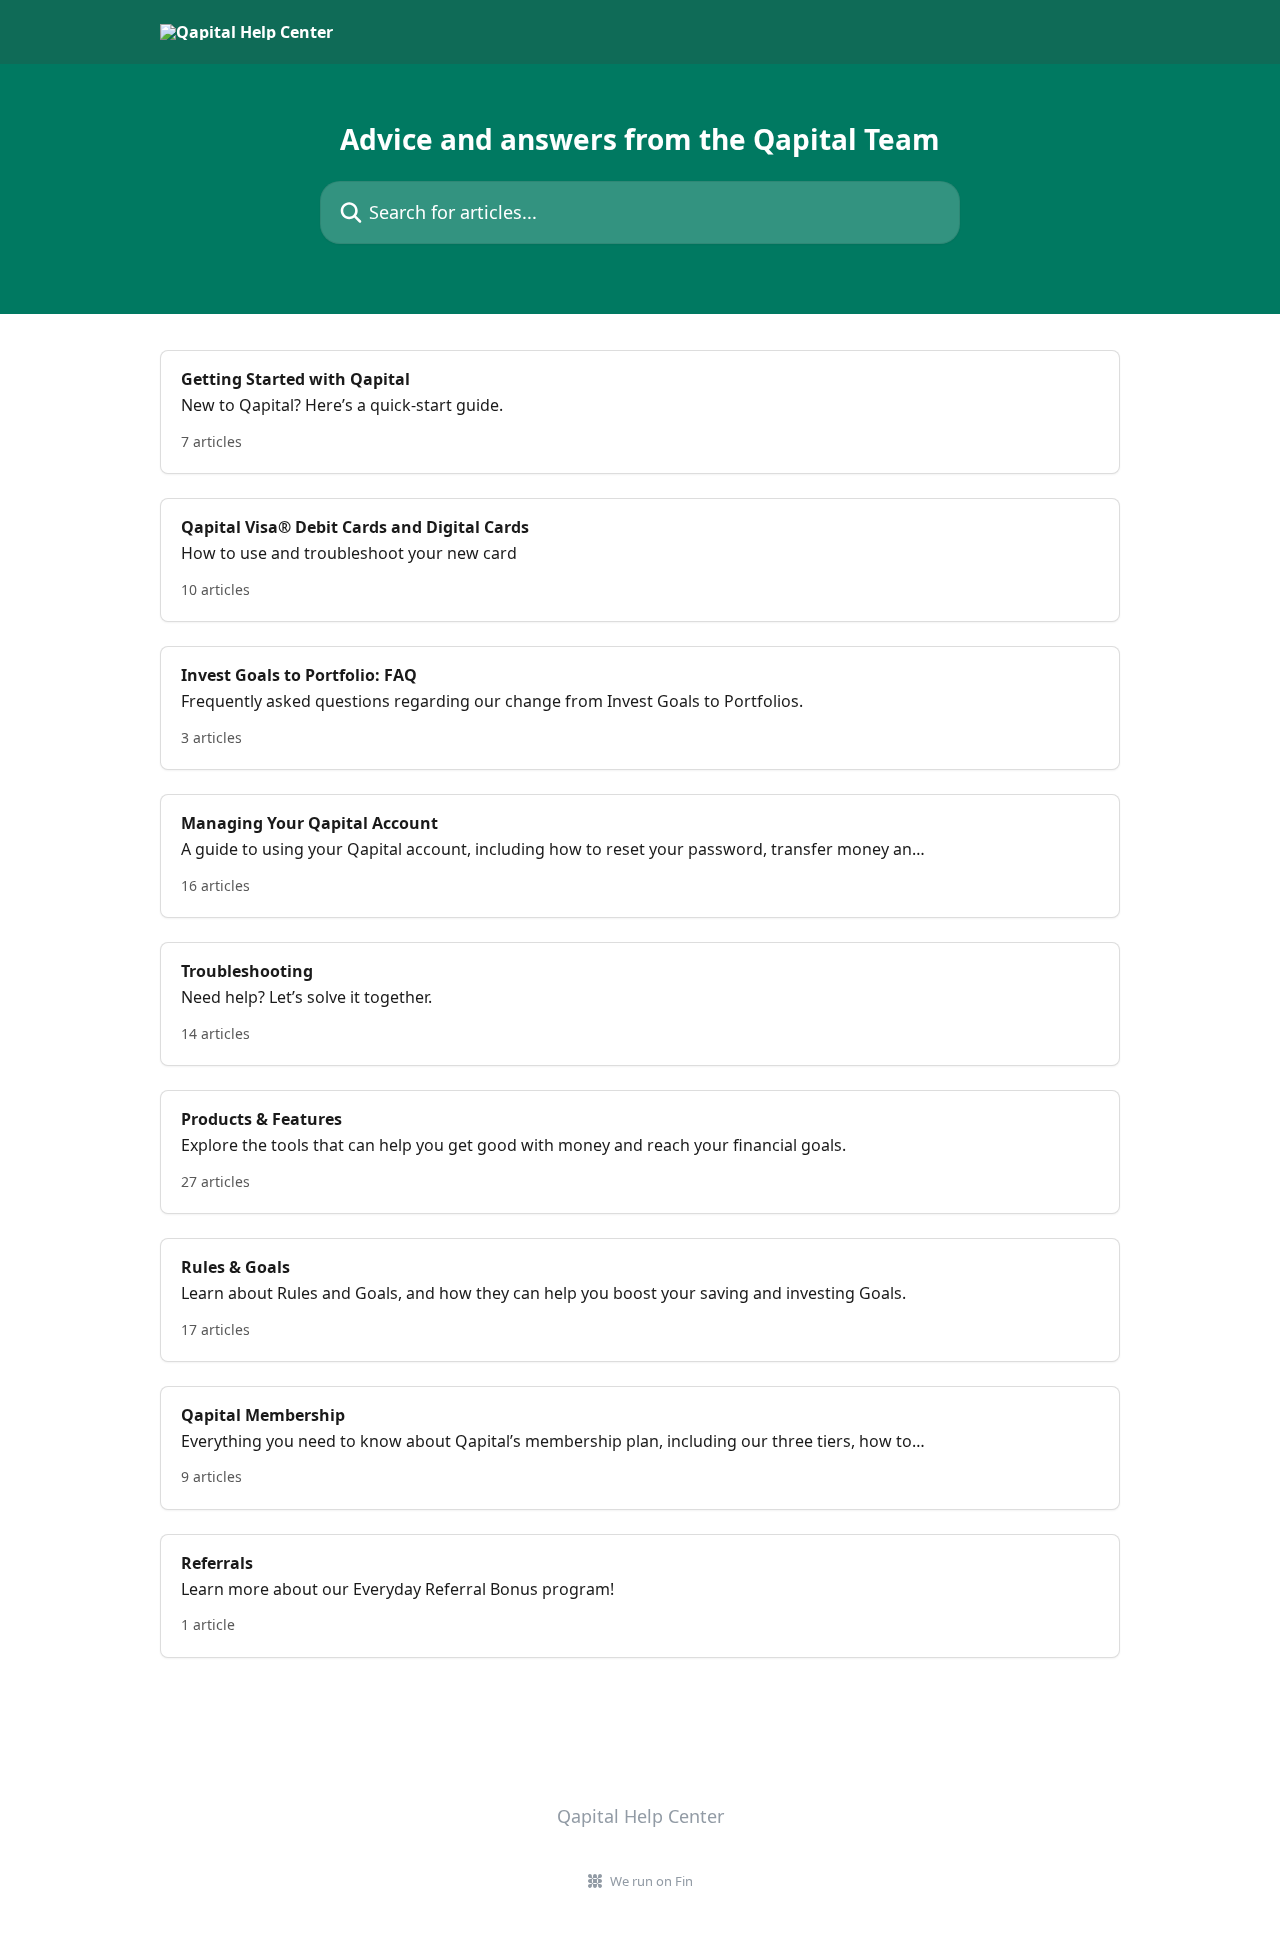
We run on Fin (651, 1881)
